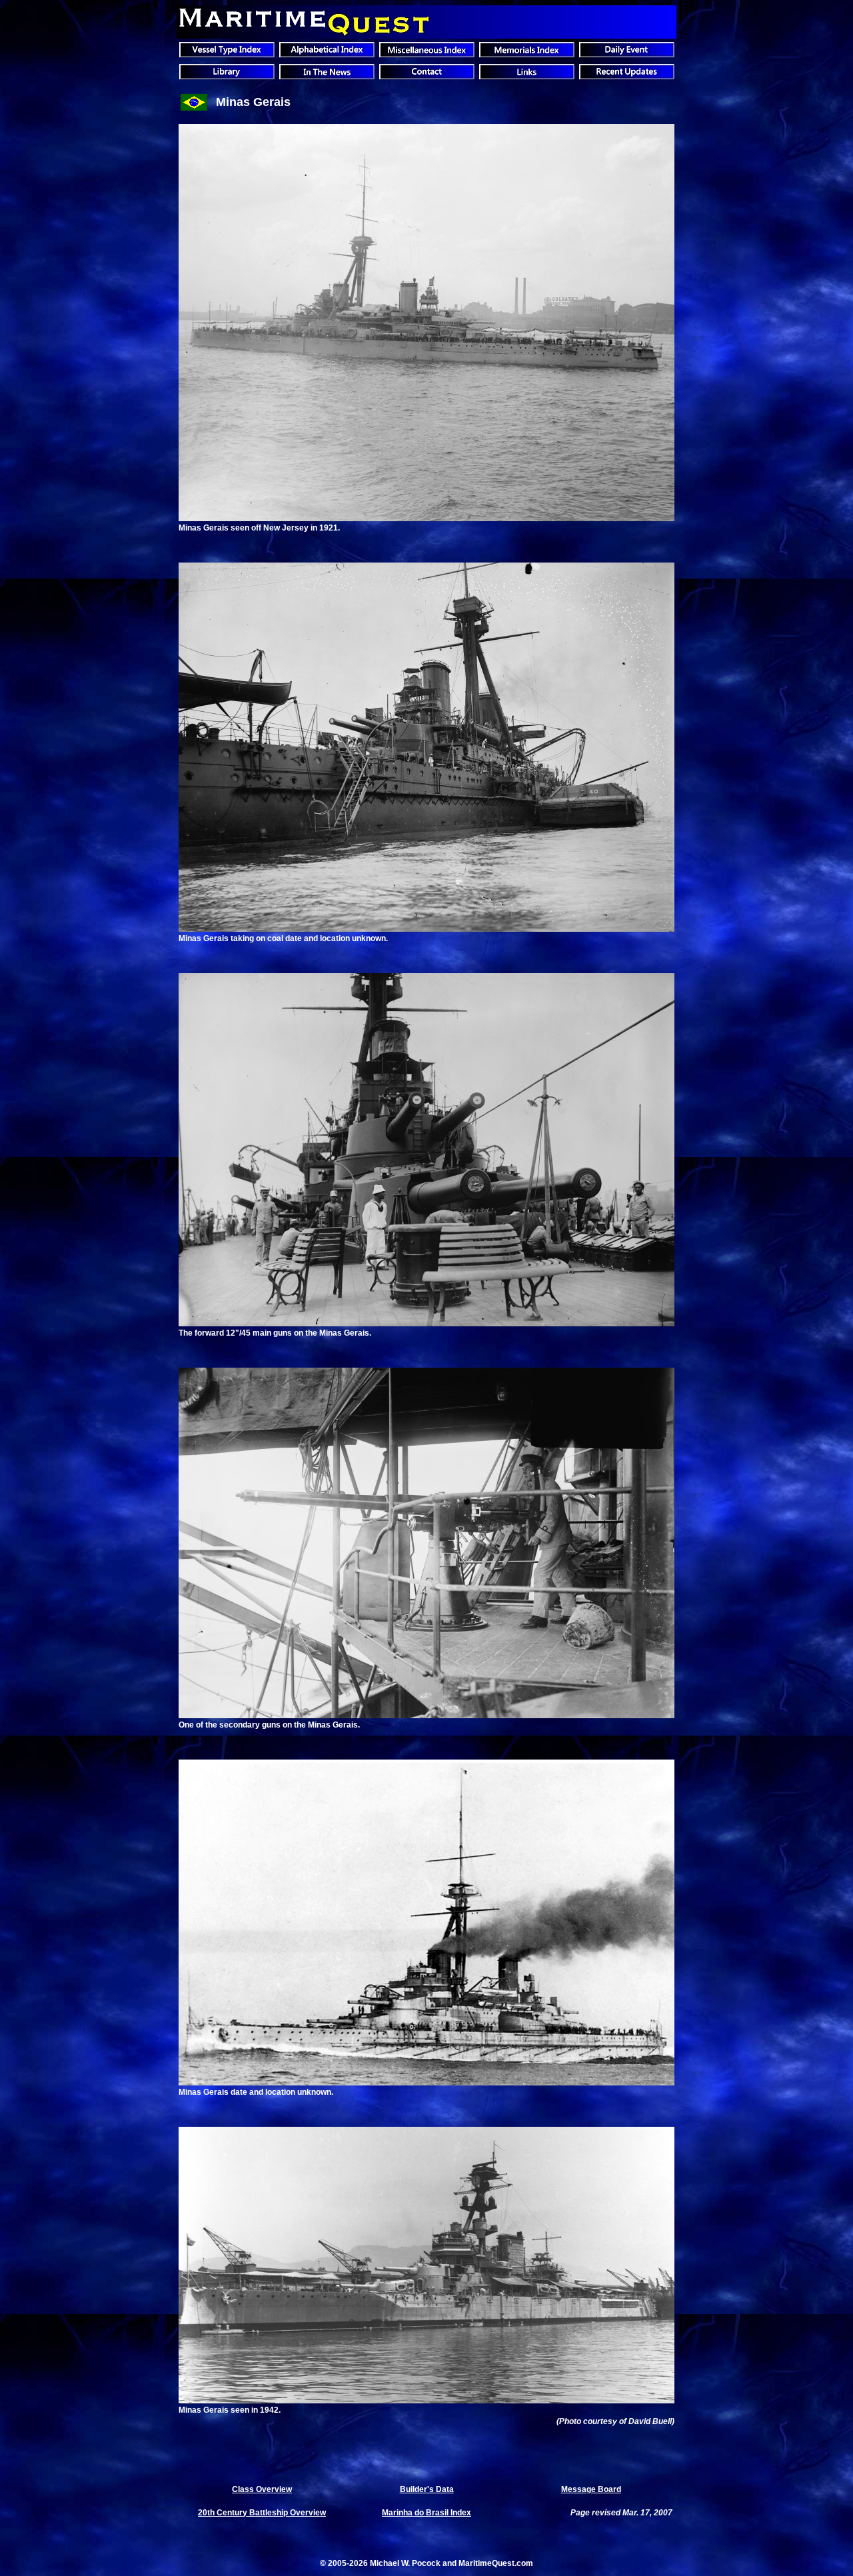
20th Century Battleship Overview (262, 2513)
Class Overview (262, 2489)
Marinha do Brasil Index (426, 2513)
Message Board (591, 2489)
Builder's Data (427, 2489)
